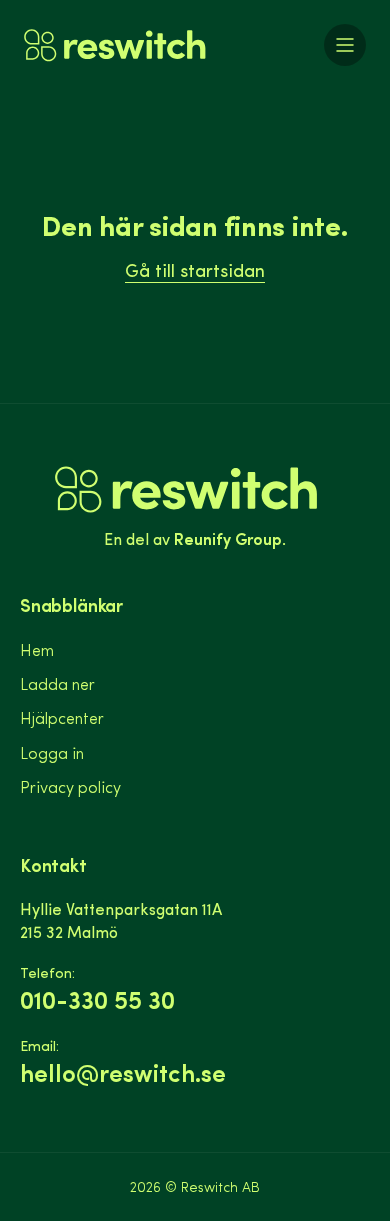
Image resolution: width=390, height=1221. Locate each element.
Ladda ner (57, 683)
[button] (345, 45)
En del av (135, 72)
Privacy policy (70, 786)
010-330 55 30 (97, 999)
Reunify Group (228, 538)
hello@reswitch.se (123, 1072)
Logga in (52, 752)
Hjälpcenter (62, 717)
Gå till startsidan (195, 269)
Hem (37, 649)
